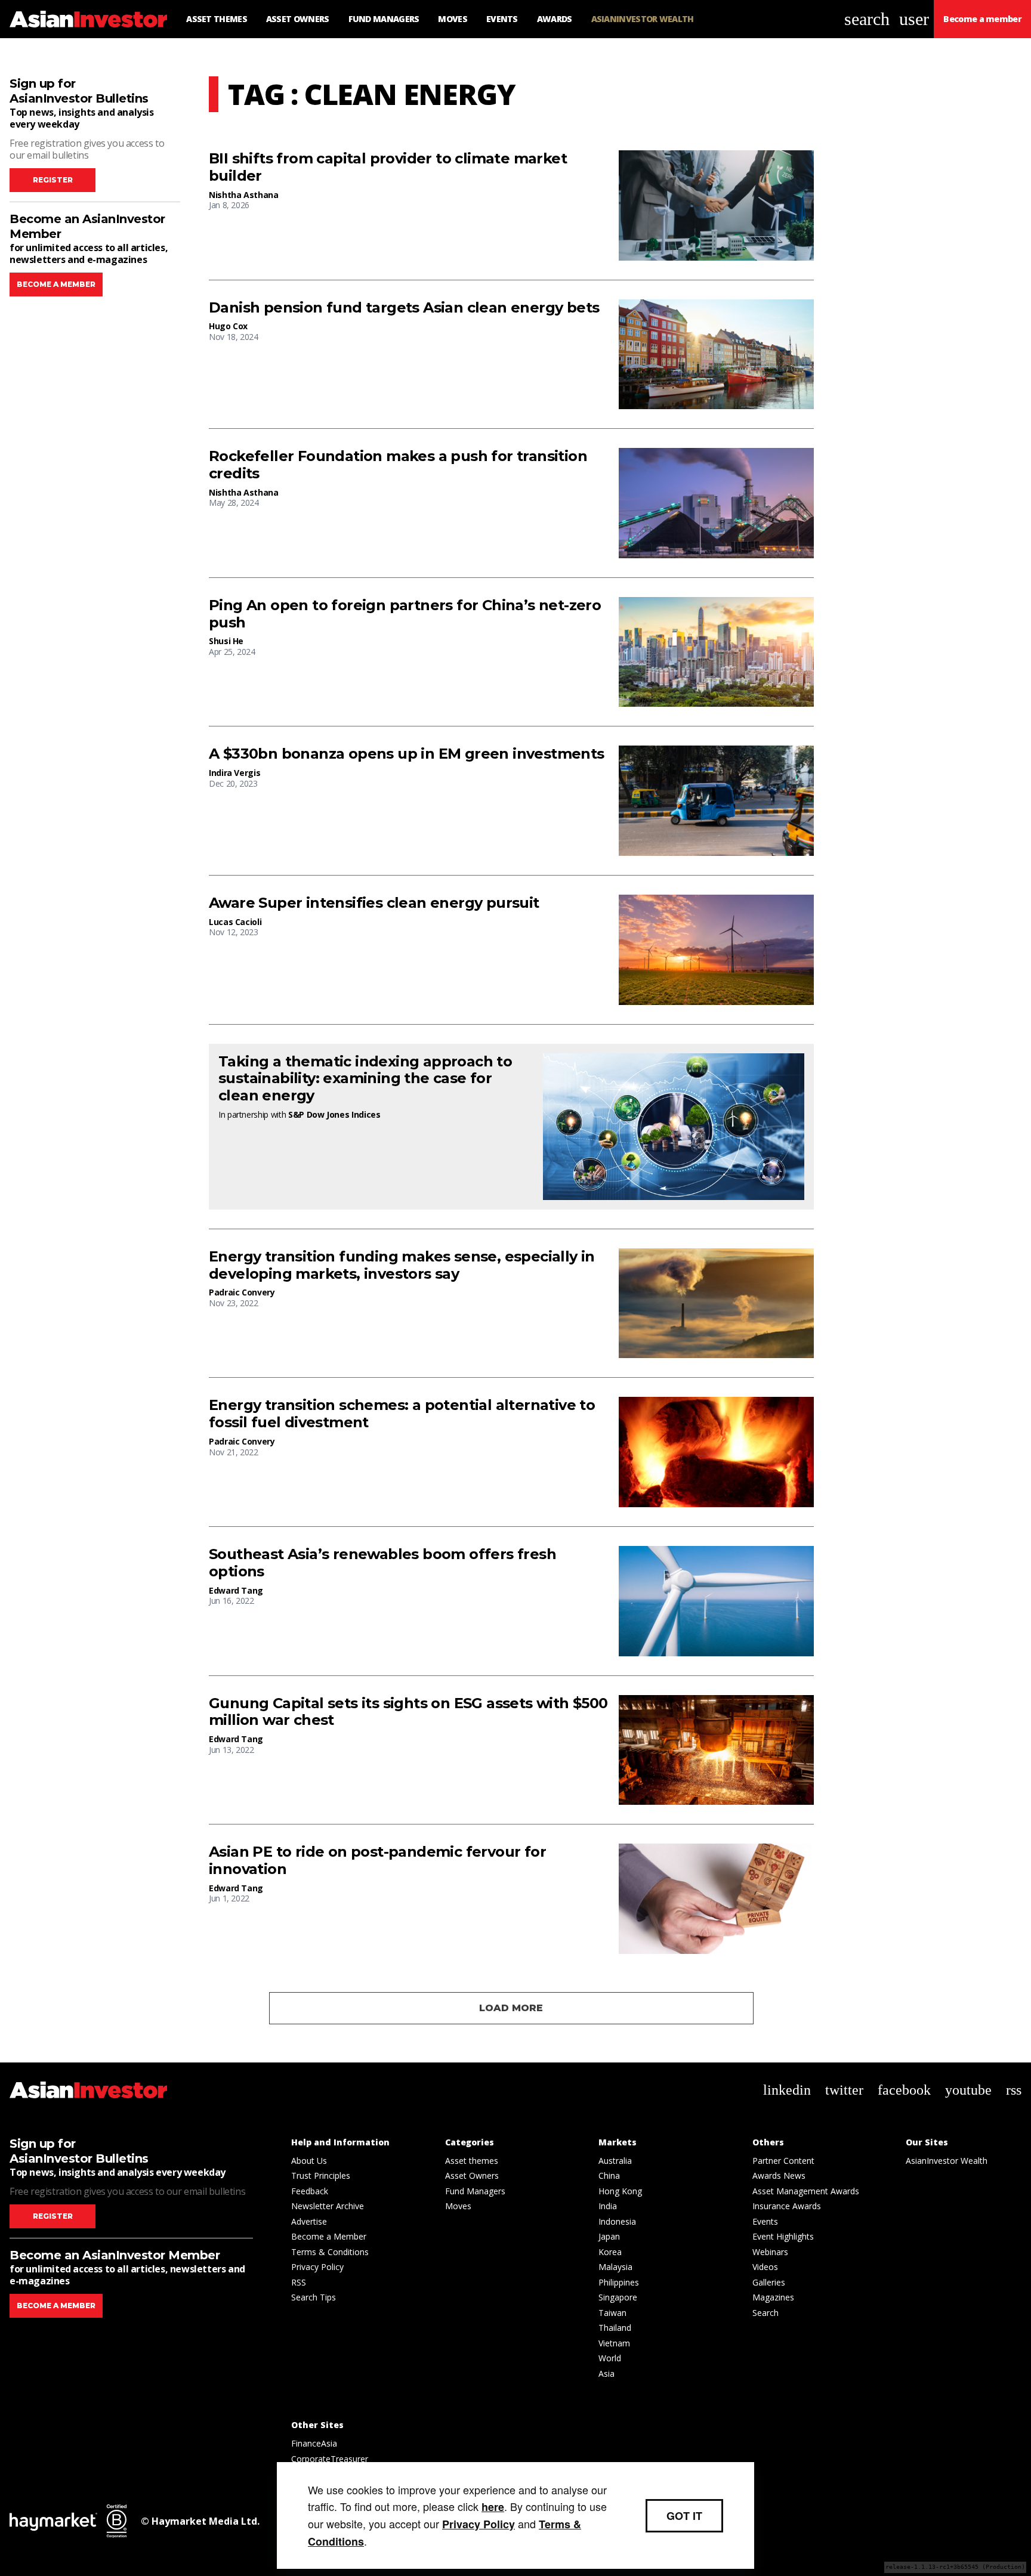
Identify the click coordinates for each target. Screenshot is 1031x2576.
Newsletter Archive (328, 2206)
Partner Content (783, 2161)
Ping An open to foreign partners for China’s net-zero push (405, 614)
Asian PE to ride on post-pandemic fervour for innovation (377, 1861)
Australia (615, 2161)
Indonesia (617, 2221)
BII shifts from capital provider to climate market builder (388, 167)
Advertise (309, 2221)
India (608, 2206)
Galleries (769, 2282)
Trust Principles (321, 2175)
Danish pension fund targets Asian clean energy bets (404, 308)
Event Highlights (783, 2236)
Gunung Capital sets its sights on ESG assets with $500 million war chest (408, 1712)
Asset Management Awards (806, 2191)
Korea (610, 2252)
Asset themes (472, 2161)
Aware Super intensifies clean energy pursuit (374, 903)
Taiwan (612, 2313)
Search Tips (314, 2297)
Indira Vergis (234, 773)
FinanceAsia (314, 2443)
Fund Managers (475, 2191)
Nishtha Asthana (244, 195)
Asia (606, 2374)
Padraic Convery (242, 1292)
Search (765, 2313)
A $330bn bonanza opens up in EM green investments (407, 754)
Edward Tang (236, 1590)
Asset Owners (472, 2175)
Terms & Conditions (330, 2252)
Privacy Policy (317, 2267)
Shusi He (226, 641)
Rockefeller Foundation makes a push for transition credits (398, 465)
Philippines (619, 2282)
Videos (765, 2267)
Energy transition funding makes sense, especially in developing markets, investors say (402, 1265)
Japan (609, 2236)
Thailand (615, 2328)
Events (765, 2221)
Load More (511, 2008)
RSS (299, 2282)
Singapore (618, 2297)
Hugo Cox (228, 326)
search (867, 19)
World (610, 2358)
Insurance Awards (787, 2206)
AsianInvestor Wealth (947, 2161)
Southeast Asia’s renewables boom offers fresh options (382, 1563)
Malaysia (615, 2267)
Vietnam (614, 2343)
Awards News (779, 2175)
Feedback (310, 2191)
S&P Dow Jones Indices (334, 1114)
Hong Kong (620, 2191)
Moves (458, 2206)
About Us (309, 2161)
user (914, 19)
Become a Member (329, 2236)
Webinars (770, 2252)
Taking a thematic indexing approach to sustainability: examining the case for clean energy (365, 1079)
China (609, 2175)
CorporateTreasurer (330, 2459)
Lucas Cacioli (235, 922)
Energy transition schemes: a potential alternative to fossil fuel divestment (402, 1414)
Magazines (773, 2297)
